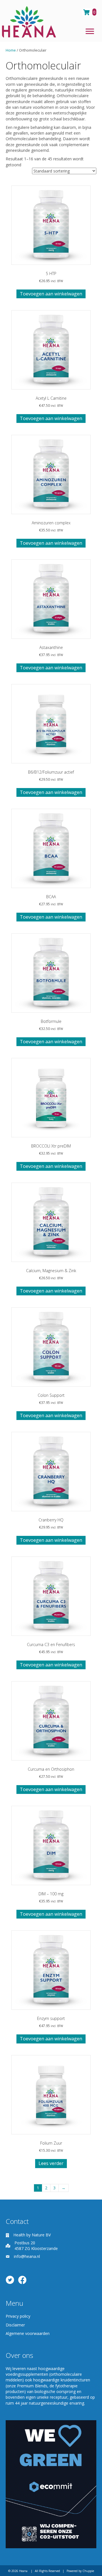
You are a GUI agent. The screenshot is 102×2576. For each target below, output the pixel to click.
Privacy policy (18, 2316)
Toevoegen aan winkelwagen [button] (51, 294)
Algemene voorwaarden (28, 2333)
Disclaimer (15, 2325)
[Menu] (90, 31)
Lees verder (51, 2163)
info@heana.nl (27, 2256)
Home (11, 50)
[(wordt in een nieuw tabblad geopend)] (51, 2484)
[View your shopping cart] (87, 12)
